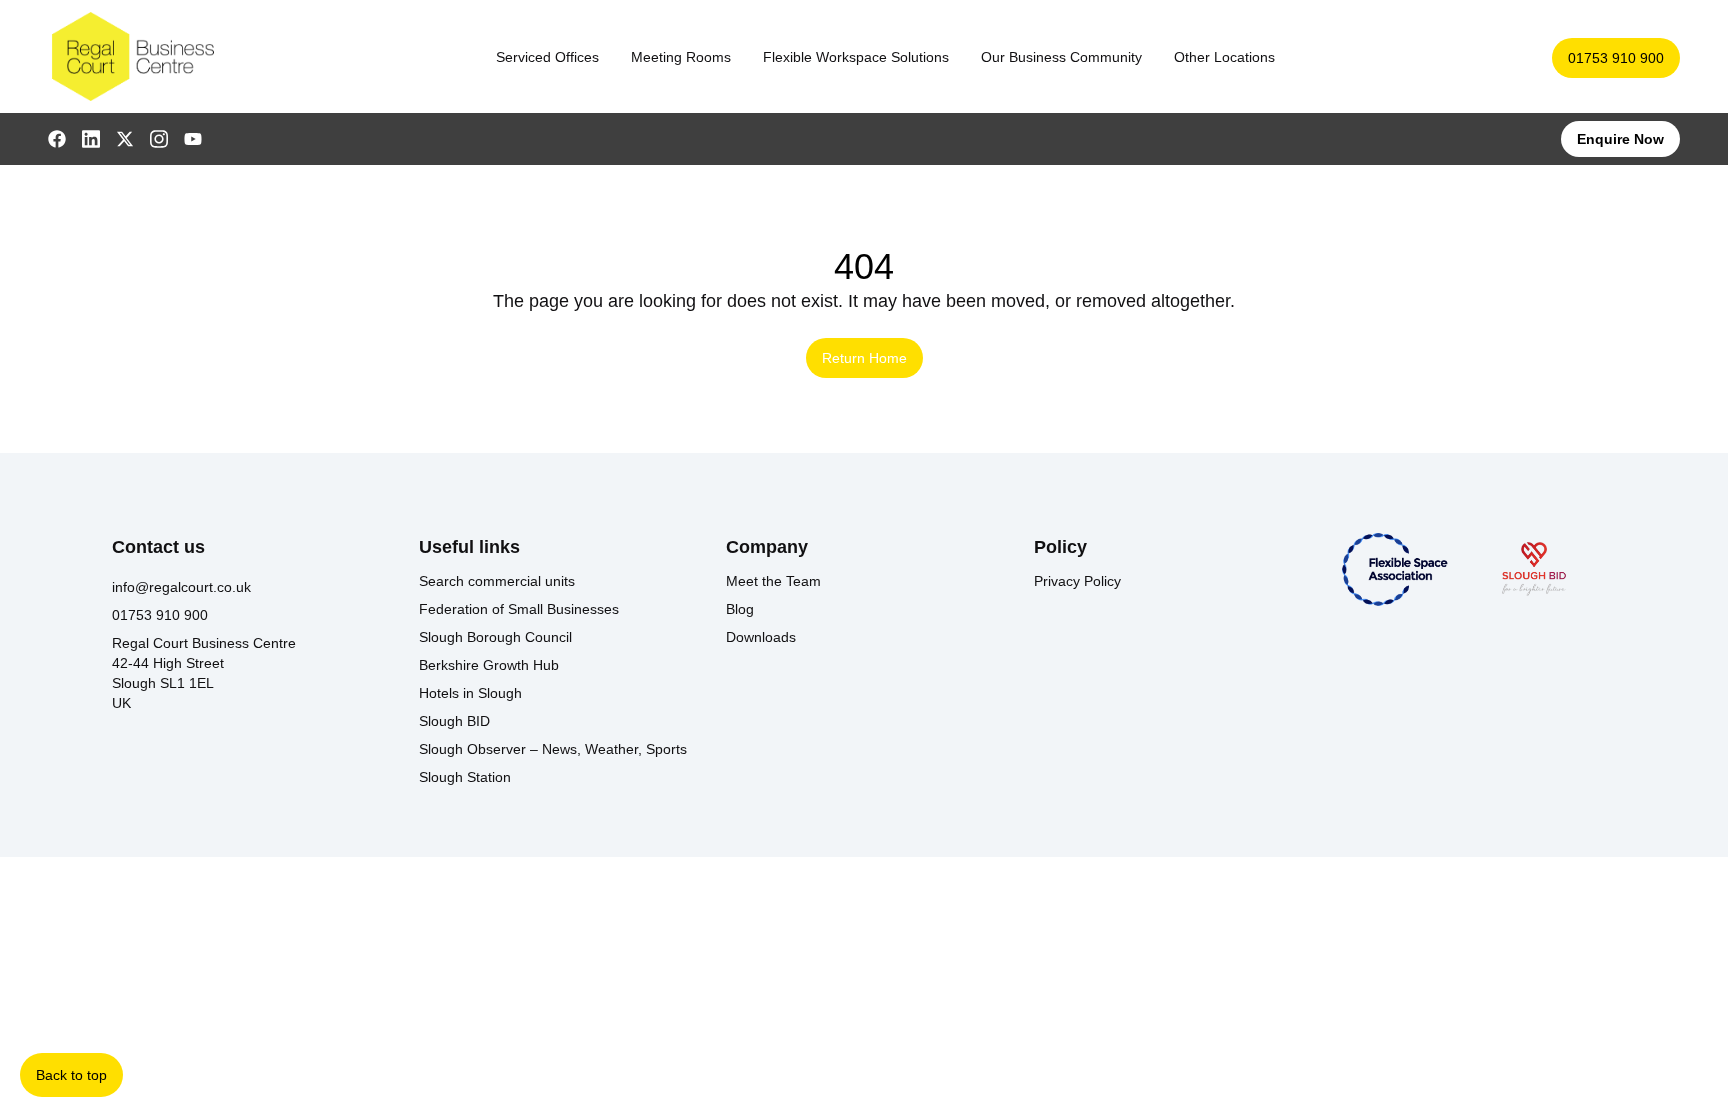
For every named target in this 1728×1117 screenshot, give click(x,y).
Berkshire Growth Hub (489, 665)
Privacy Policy (1077, 581)
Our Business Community (1061, 57)
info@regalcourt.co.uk (181, 587)
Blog (740, 609)
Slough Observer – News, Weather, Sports (553, 749)
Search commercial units (497, 581)
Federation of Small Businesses (519, 609)
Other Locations (1224, 57)
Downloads (761, 637)
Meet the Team (773, 581)
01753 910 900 (1616, 58)
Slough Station (465, 777)
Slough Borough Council (495, 637)
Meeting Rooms (681, 57)
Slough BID (454, 721)
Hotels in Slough (470, 693)
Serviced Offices (547, 57)
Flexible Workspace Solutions (856, 57)
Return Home (864, 358)
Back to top (71, 1075)
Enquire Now (1620, 139)
